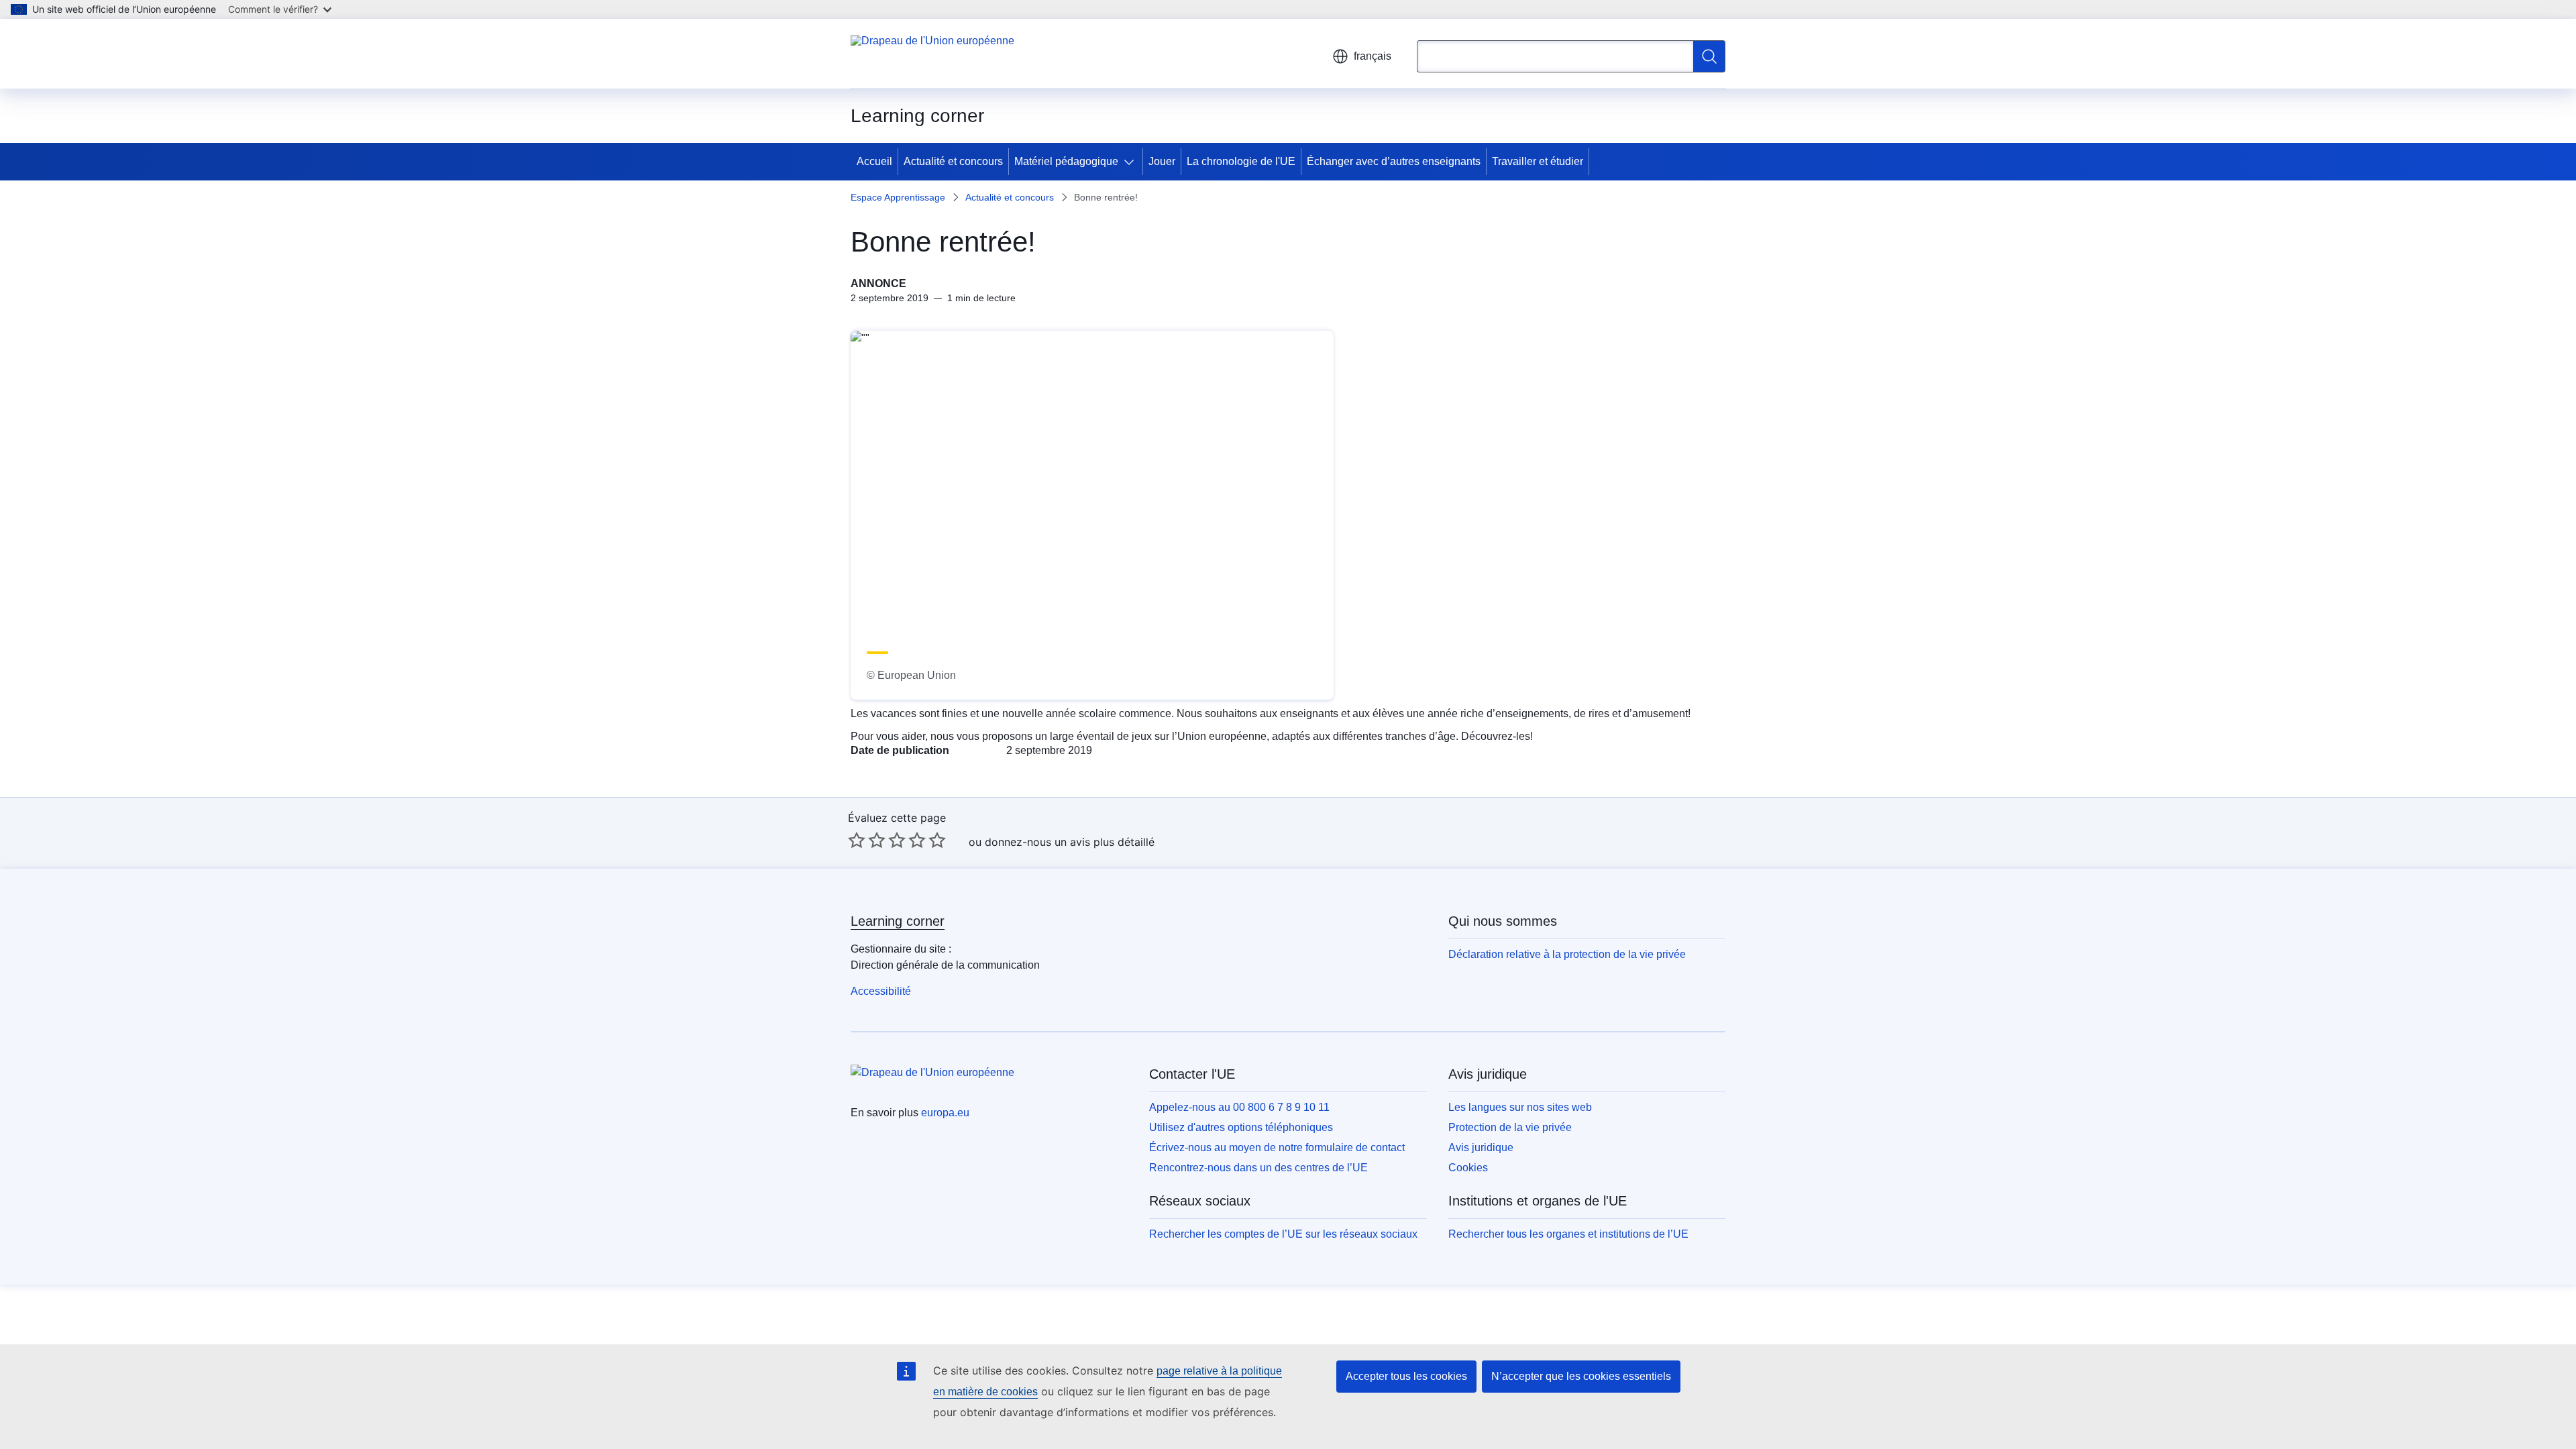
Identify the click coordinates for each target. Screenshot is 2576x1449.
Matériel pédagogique (1066, 161)
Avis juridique (1481, 1147)
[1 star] (857, 840)
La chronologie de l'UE (1241, 161)
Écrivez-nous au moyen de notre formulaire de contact (1277, 1147)
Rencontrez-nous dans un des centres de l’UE (1258, 1168)
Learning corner (898, 921)
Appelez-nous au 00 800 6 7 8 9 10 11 (1239, 1107)
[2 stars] (867, 840)
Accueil (874, 161)
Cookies (1468, 1168)
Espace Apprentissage (898, 197)
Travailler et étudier (1538, 161)
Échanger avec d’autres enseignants (1394, 161)
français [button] (1373, 56)
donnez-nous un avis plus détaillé (1070, 842)
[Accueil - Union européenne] (932, 54)
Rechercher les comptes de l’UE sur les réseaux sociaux (1283, 1234)
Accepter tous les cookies (1406, 1376)
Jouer (1162, 161)
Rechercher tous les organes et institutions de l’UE (1568, 1234)
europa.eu (945, 1113)
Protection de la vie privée (1510, 1127)
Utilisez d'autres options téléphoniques (1241, 1127)
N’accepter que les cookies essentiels (1581, 1376)
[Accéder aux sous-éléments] (1132, 162)
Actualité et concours (953, 161)
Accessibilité (881, 991)
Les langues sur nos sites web (1520, 1107)
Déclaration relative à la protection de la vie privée (1567, 954)
